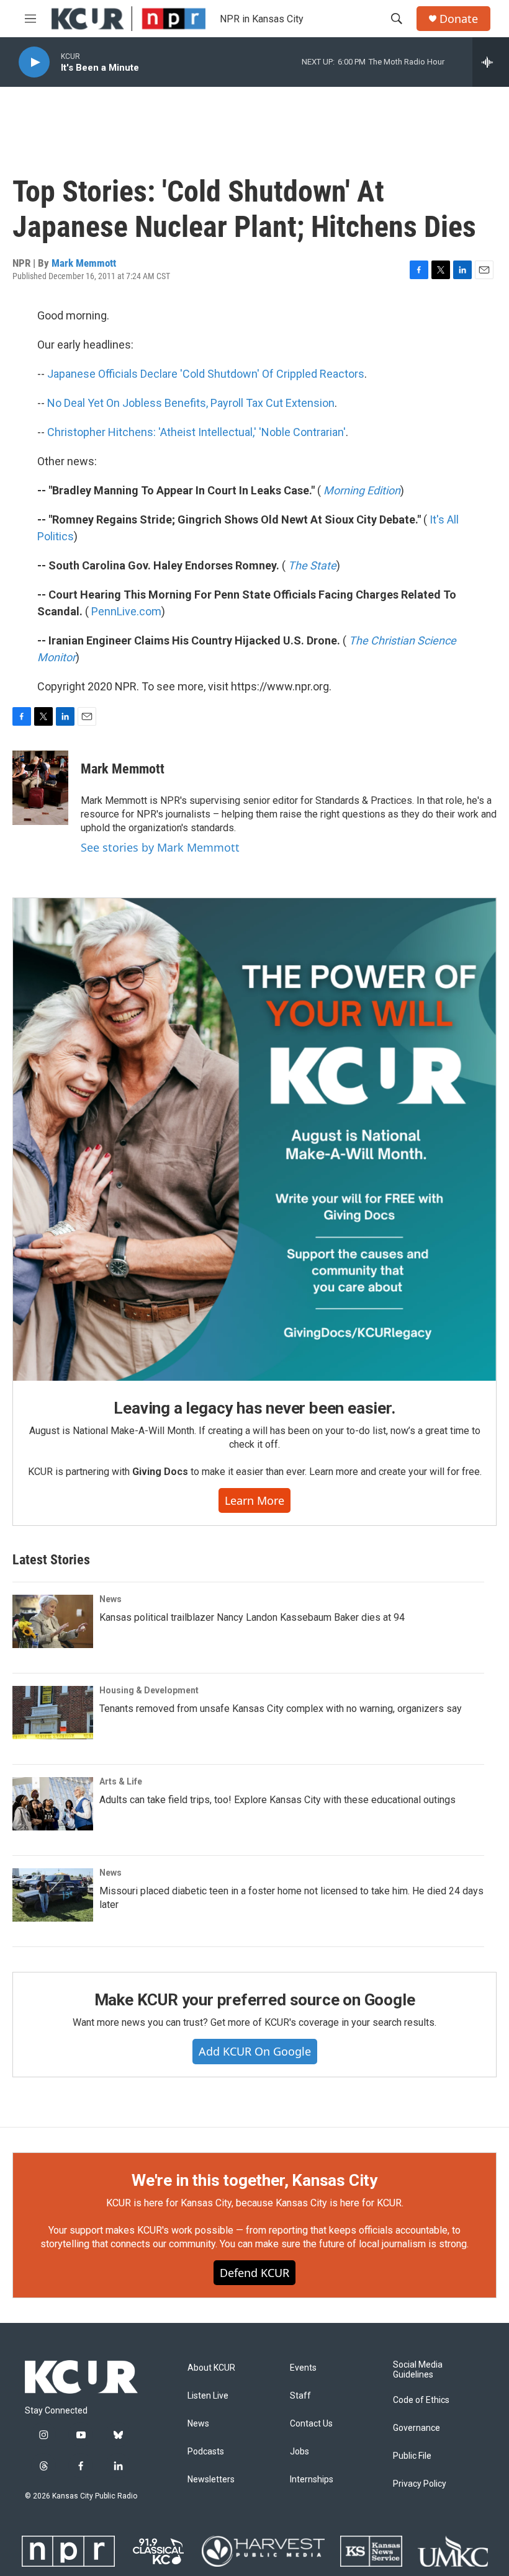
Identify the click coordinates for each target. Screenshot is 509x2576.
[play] (34, 62)
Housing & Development (149, 1690)
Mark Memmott (84, 263)
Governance (417, 2428)
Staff (300, 2396)
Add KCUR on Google (255, 2051)
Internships (312, 2480)
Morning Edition (362, 490)
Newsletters (211, 2480)
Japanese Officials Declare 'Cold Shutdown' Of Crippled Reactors (206, 374)
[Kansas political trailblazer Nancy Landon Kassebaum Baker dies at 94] (53, 1621)
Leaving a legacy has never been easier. (254, 1408)
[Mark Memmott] (40, 788)
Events (303, 2368)
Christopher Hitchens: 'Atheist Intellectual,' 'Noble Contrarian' (196, 432)
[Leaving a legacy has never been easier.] (254, 1139)
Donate (459, 19)
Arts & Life (121, 1781)
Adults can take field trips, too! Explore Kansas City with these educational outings (277, 1800)
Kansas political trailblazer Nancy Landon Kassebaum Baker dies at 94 (252, 1617)
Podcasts (206, 2452)
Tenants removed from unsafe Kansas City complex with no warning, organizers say (281, 1709)
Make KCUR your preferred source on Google (255, 2000)
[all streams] (491, 62)
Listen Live (208, 2396)
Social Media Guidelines (418, 2370)
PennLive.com (126, 611)
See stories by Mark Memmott (160, 847)
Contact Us (311, 2424)
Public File (412, 2456)
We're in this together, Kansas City (254, 2180)
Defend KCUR (254, 2273)
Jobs (300, 2452)
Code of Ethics (421, 2400)
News (110, 1599)
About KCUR (211, 2368)
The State (312, 565)
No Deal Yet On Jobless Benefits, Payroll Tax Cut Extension (191, 403)
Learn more (254, 1500)
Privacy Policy (420, 2484)
